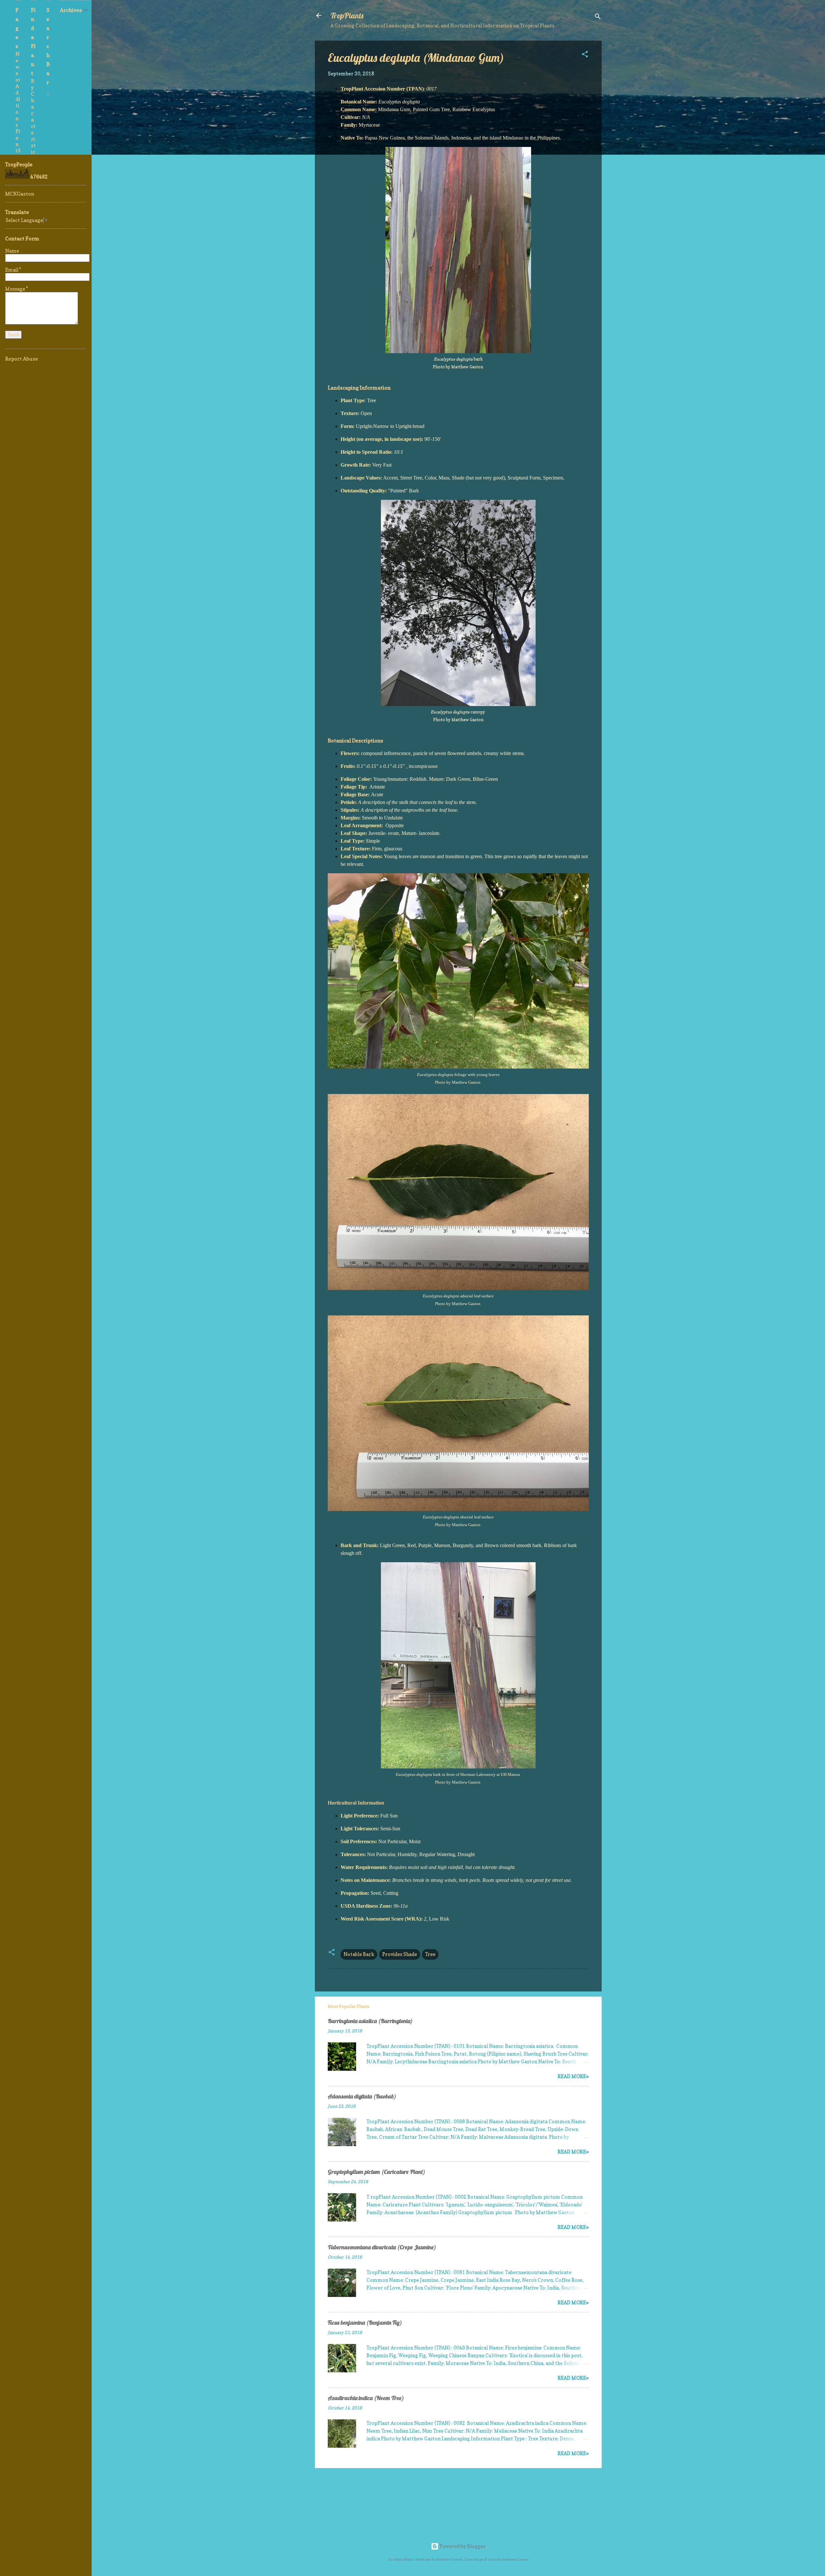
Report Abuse (22, 359)
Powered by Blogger (462, 2546)
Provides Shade (400, 1954)
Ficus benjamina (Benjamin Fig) (365, 2323)
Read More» (573, 2076)
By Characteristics (33, 120)
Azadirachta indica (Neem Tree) (366, 2398)
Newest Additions (18, 89)
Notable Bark (359, 1954)
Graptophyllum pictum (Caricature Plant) (376, 2172)
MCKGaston (20, 194)
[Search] (598, 18)
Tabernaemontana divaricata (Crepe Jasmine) (382, 2247)
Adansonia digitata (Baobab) (362, 2096)
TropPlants (347, 15)
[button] (585, 55)
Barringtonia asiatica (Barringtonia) (370, 2021)
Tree (430, 1954)
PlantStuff (18, 150)
